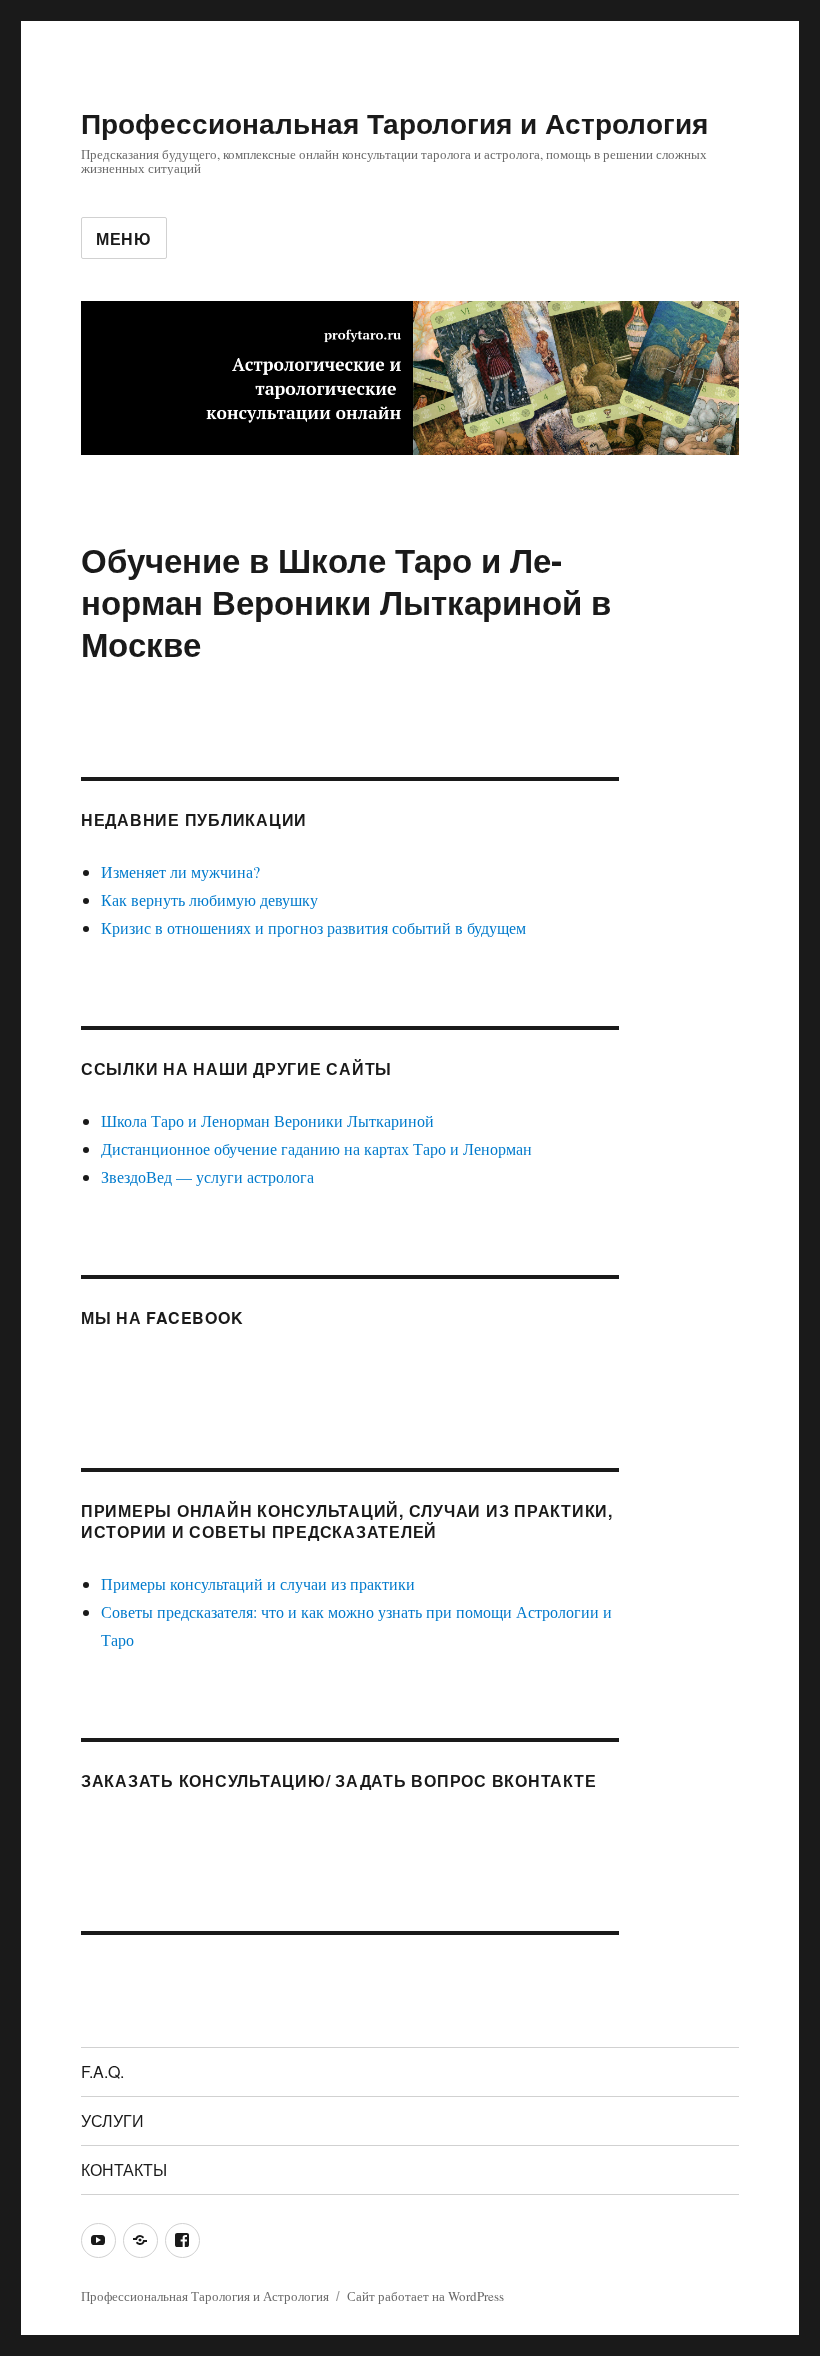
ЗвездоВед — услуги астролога (207, 1176)
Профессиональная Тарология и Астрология (394, 122)
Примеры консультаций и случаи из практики (258, 1583)
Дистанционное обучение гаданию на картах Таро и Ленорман (316, 1148)
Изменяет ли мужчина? (180, 871)
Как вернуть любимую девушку (209, 899)
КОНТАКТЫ (124, 2169)
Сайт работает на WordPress (425, 2296)
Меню (124, 238)
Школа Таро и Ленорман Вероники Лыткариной (267, 1120)
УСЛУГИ (112, 2120)
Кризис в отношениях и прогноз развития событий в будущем (313, 927)
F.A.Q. (102, 2071)
